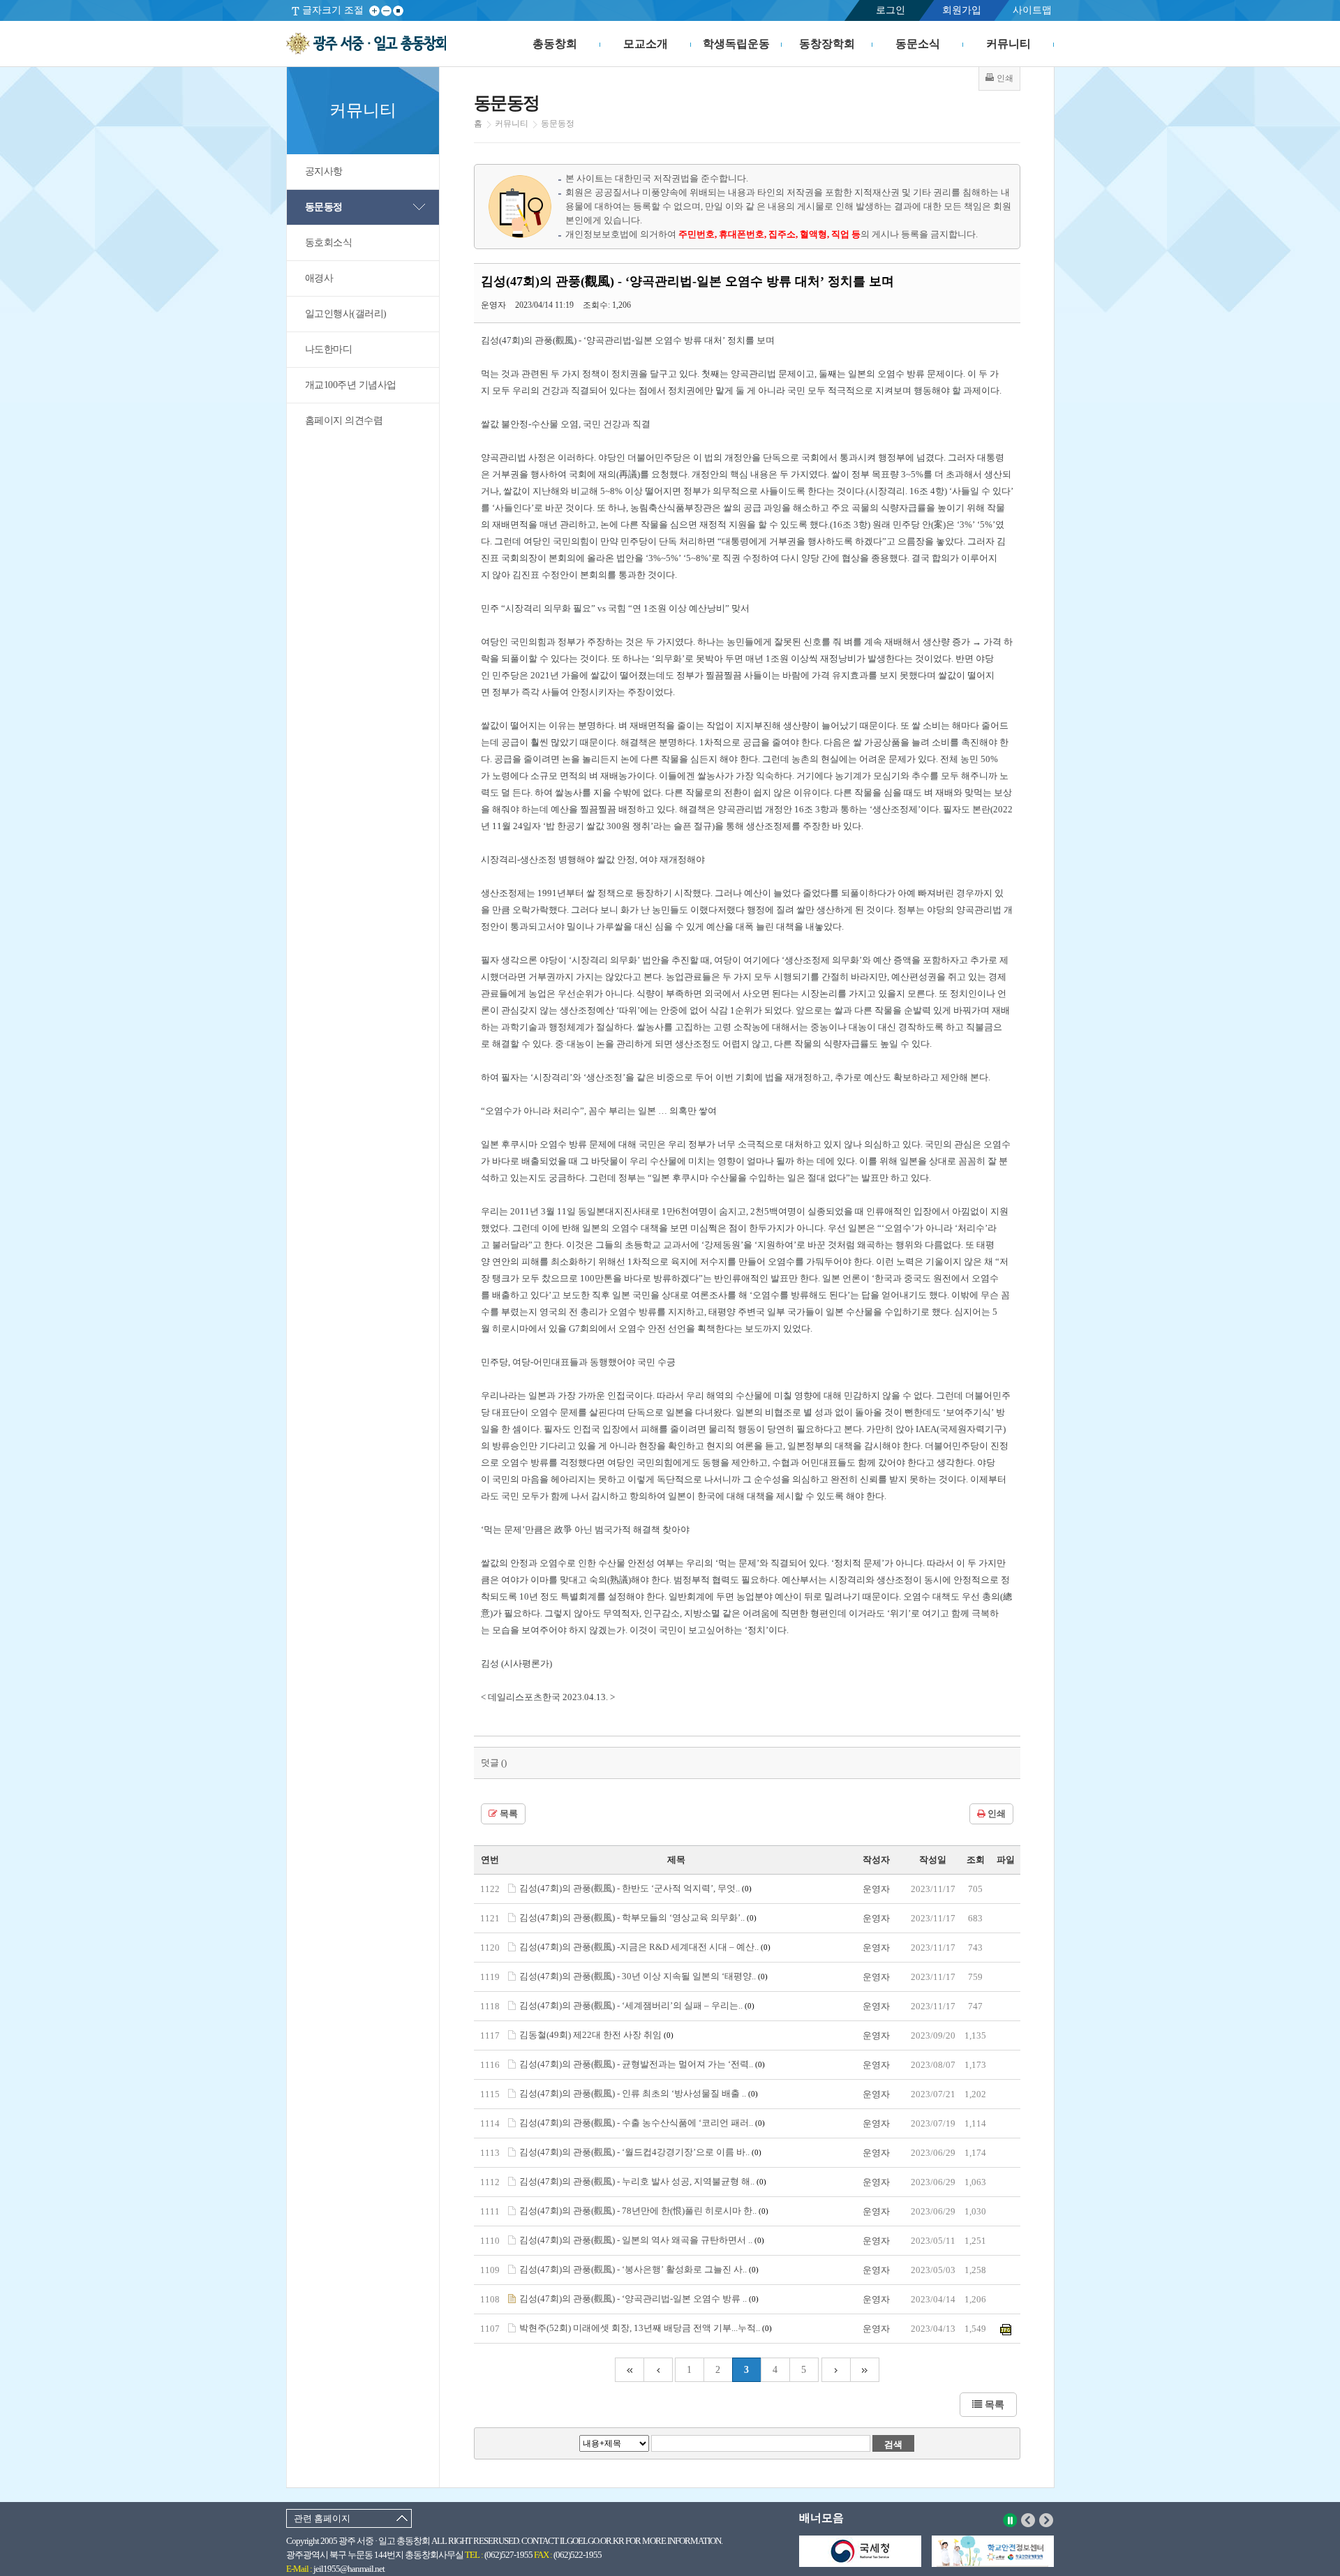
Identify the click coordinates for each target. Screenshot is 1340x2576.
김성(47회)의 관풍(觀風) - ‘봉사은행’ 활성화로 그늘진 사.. (639, 2269)
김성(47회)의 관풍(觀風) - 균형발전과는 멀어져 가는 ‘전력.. (642, 2064)
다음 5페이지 (836, 2370)
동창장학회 (827, 44)
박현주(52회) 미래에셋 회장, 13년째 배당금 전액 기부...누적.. (646, 2328)
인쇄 (996, 1814)
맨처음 (629, 2370)
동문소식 (918, 44)
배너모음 (821, 2518)
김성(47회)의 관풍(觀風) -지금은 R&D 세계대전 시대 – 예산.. (645, 1947)
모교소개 (646, 44)
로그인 (891, 10)
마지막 (865, 2370)
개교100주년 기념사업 (351, 385)
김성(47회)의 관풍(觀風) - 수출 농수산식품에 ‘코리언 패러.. (642, 2123)
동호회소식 (329, 243)
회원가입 (962, 10)
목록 (508, 1814)
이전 (1028, 2520)
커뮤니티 (1008, 44)
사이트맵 (1032, 10)
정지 (1010, 2520)
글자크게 (374, 11)
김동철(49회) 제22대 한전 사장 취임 (596, 2035)
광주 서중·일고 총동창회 (366, 44)
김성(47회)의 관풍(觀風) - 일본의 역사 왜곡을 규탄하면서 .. (642, 2240)
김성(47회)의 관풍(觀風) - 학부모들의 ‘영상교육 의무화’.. (638, 1918)
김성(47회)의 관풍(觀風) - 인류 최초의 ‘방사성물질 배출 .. (639, 2093)
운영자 (876, 1889)
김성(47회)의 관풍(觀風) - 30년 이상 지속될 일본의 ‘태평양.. (643, 1976)
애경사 (319, 278)
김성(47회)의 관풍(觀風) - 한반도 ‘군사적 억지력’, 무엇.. (635, 1888)
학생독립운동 (736, 44)
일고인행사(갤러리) (346, 314)
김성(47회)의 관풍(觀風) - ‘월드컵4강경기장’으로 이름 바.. (640, 2152)
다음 (1047, 2520)
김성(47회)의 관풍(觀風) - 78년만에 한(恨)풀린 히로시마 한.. (644, 2211)
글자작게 (386, 11)
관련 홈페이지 (322, 2518)
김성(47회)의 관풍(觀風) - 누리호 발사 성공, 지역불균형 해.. (643, 2181)
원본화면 (398, 11)
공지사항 (324, 171)
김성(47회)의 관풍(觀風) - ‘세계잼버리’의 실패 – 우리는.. (637, 2005)
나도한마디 (329, 349)
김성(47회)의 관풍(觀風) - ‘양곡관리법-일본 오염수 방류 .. (639, 2299)
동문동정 (324, 207)
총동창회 (555, 44)
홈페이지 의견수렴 (344, 420)
